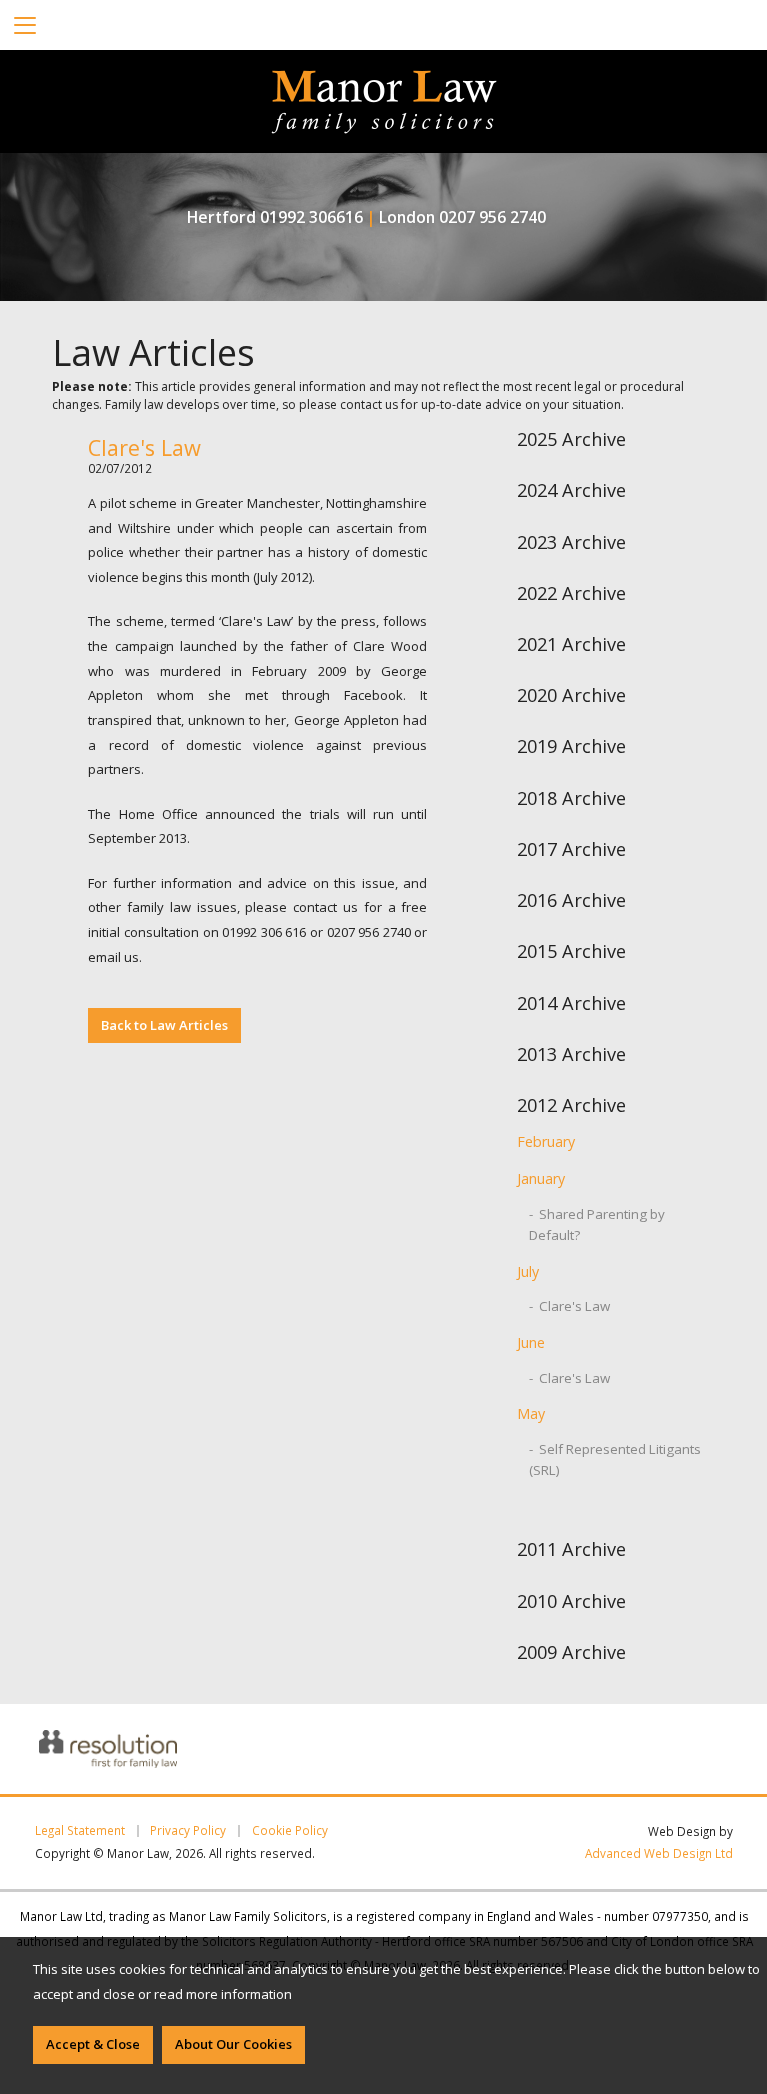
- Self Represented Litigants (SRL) (615, 1459)
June (531, 1342)
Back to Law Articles (164, 1025)
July (528, 1271)
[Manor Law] (384, 82)
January (541, 1178)
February (546, 1141)
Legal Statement (80, 1831)
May (531, 1413)
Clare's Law (144, 447)
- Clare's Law (569, 1306)
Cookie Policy (290, 1831)
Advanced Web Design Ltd (659, 1853)
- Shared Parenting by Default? (597, 1224)
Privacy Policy (188, 1831)
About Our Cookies (233, 2044)
